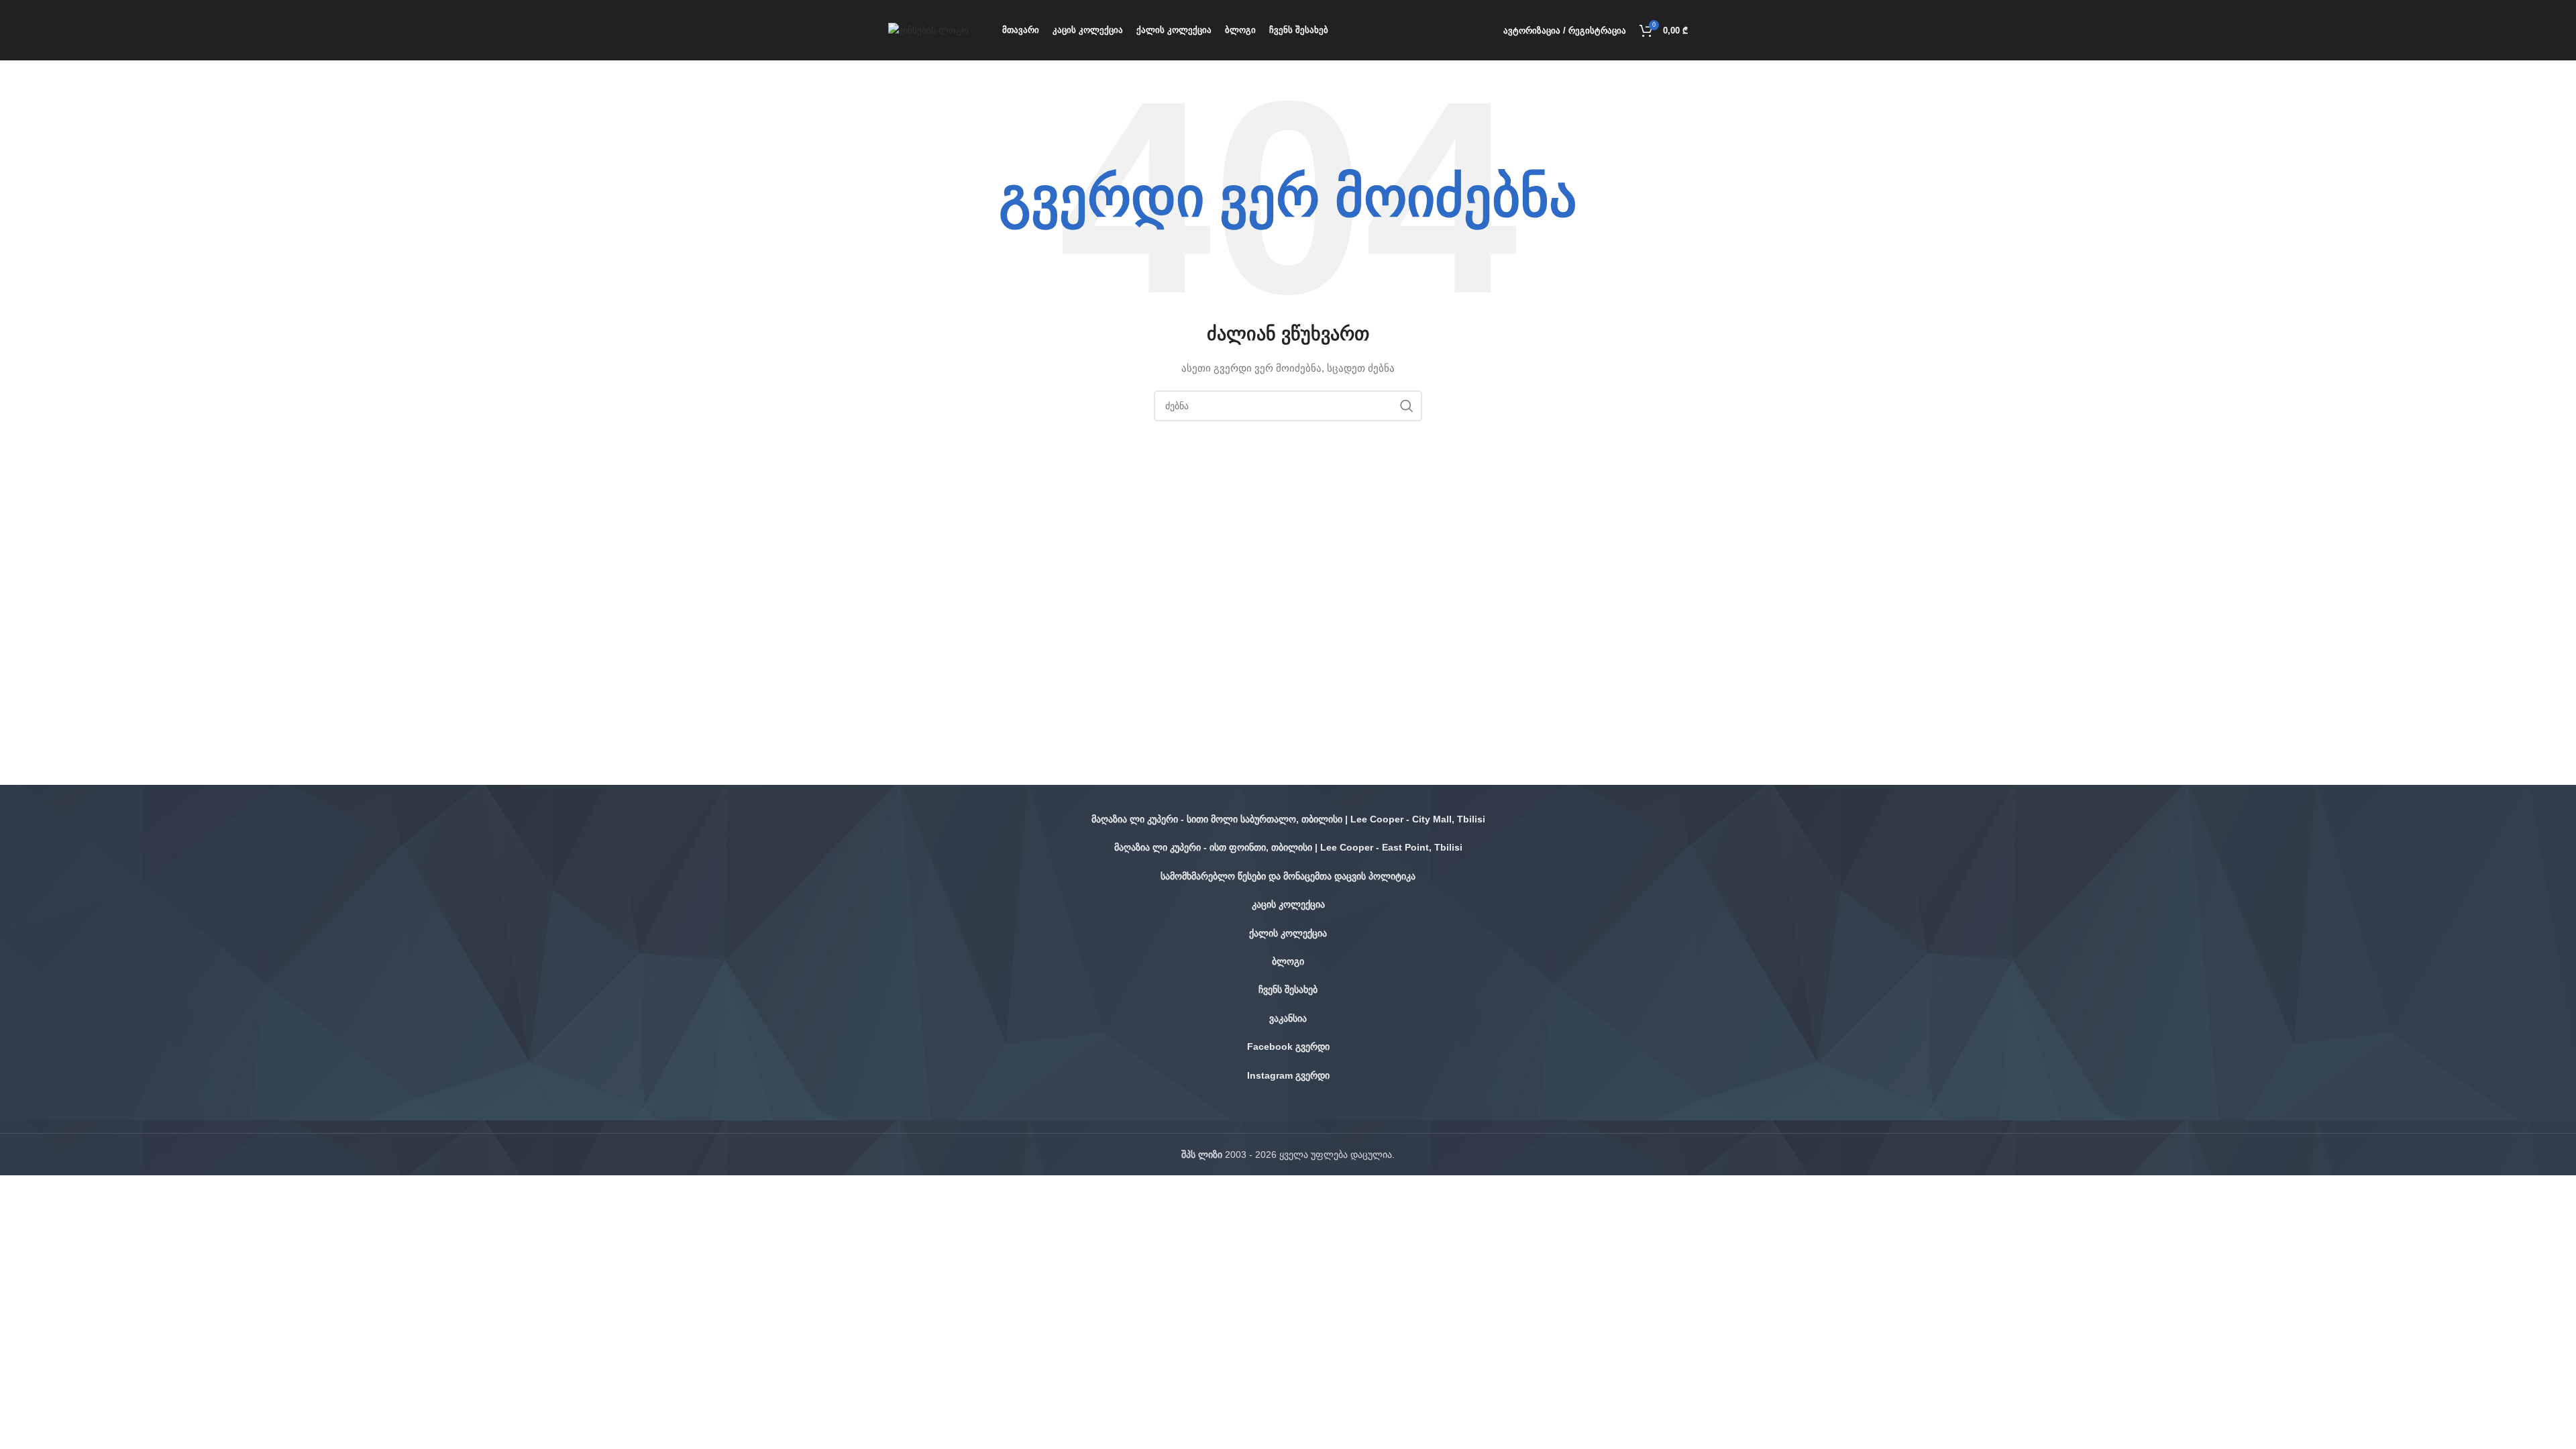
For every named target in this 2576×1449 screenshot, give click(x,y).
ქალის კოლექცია (1288, 933)
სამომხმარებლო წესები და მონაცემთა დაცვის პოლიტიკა (1288, 876)
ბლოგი (1288, 961)
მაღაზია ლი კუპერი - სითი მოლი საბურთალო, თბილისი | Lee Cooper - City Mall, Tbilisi (1288, 819)
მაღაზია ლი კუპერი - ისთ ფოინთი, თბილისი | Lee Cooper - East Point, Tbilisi (1288, 847)
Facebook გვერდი (1288, 1046)
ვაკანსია (1288, 1018)
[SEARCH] (1407, 406)
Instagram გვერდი (1288, 1075)
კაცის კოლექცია (1288, 904)
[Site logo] (928, 30)
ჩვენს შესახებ (1288, 989)
